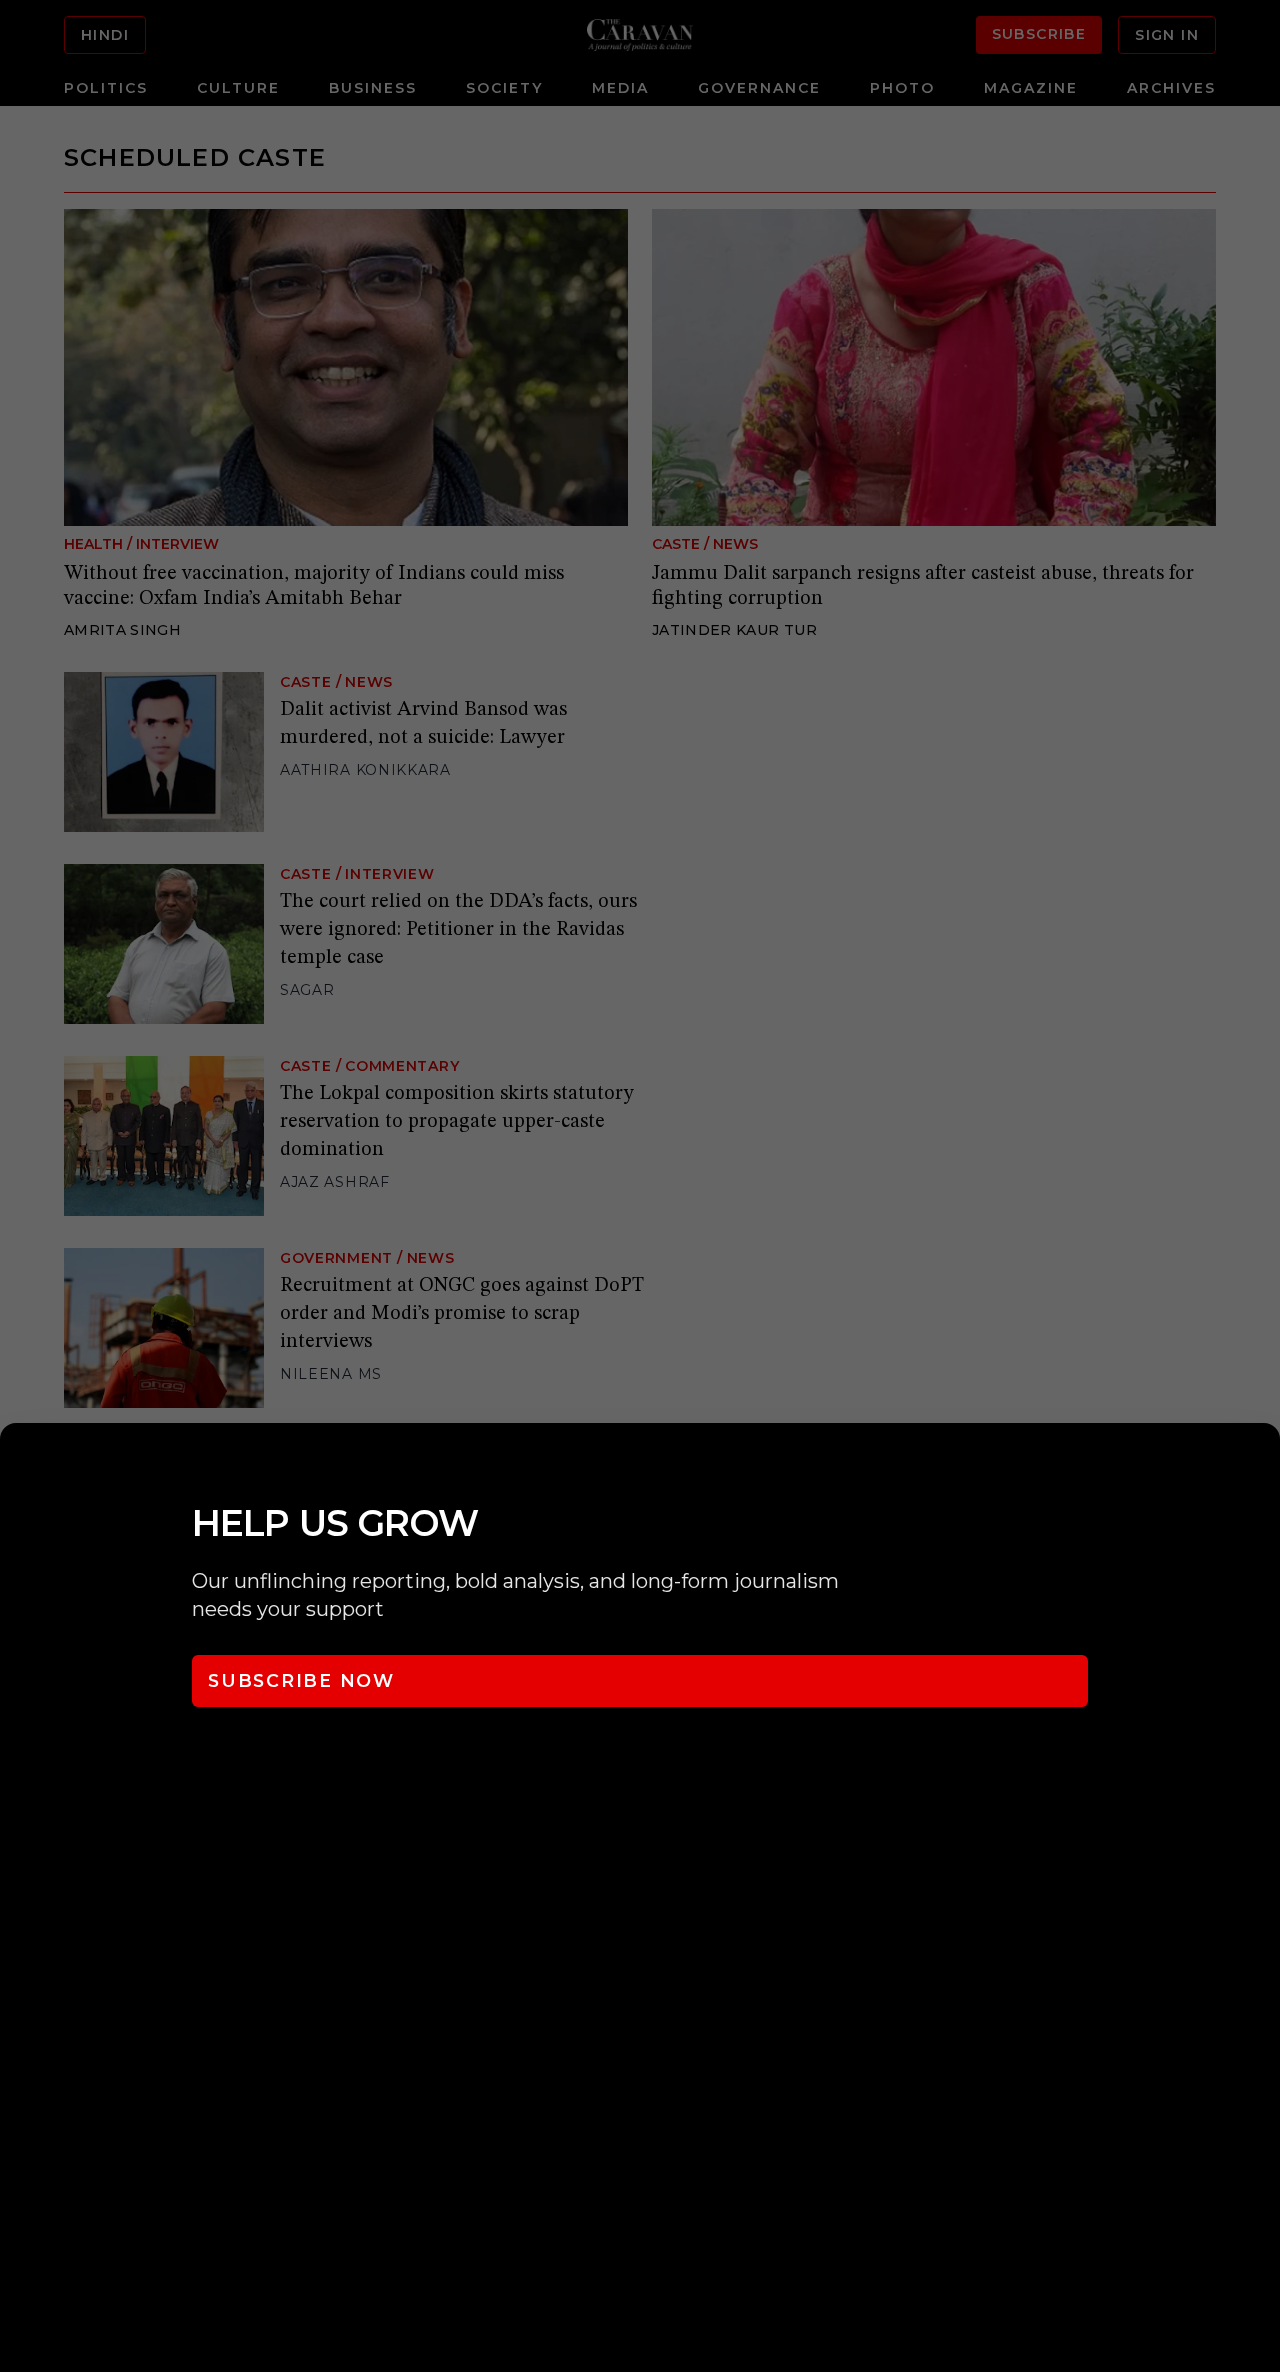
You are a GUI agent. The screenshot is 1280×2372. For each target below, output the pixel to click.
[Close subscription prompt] (1260, 1465)
